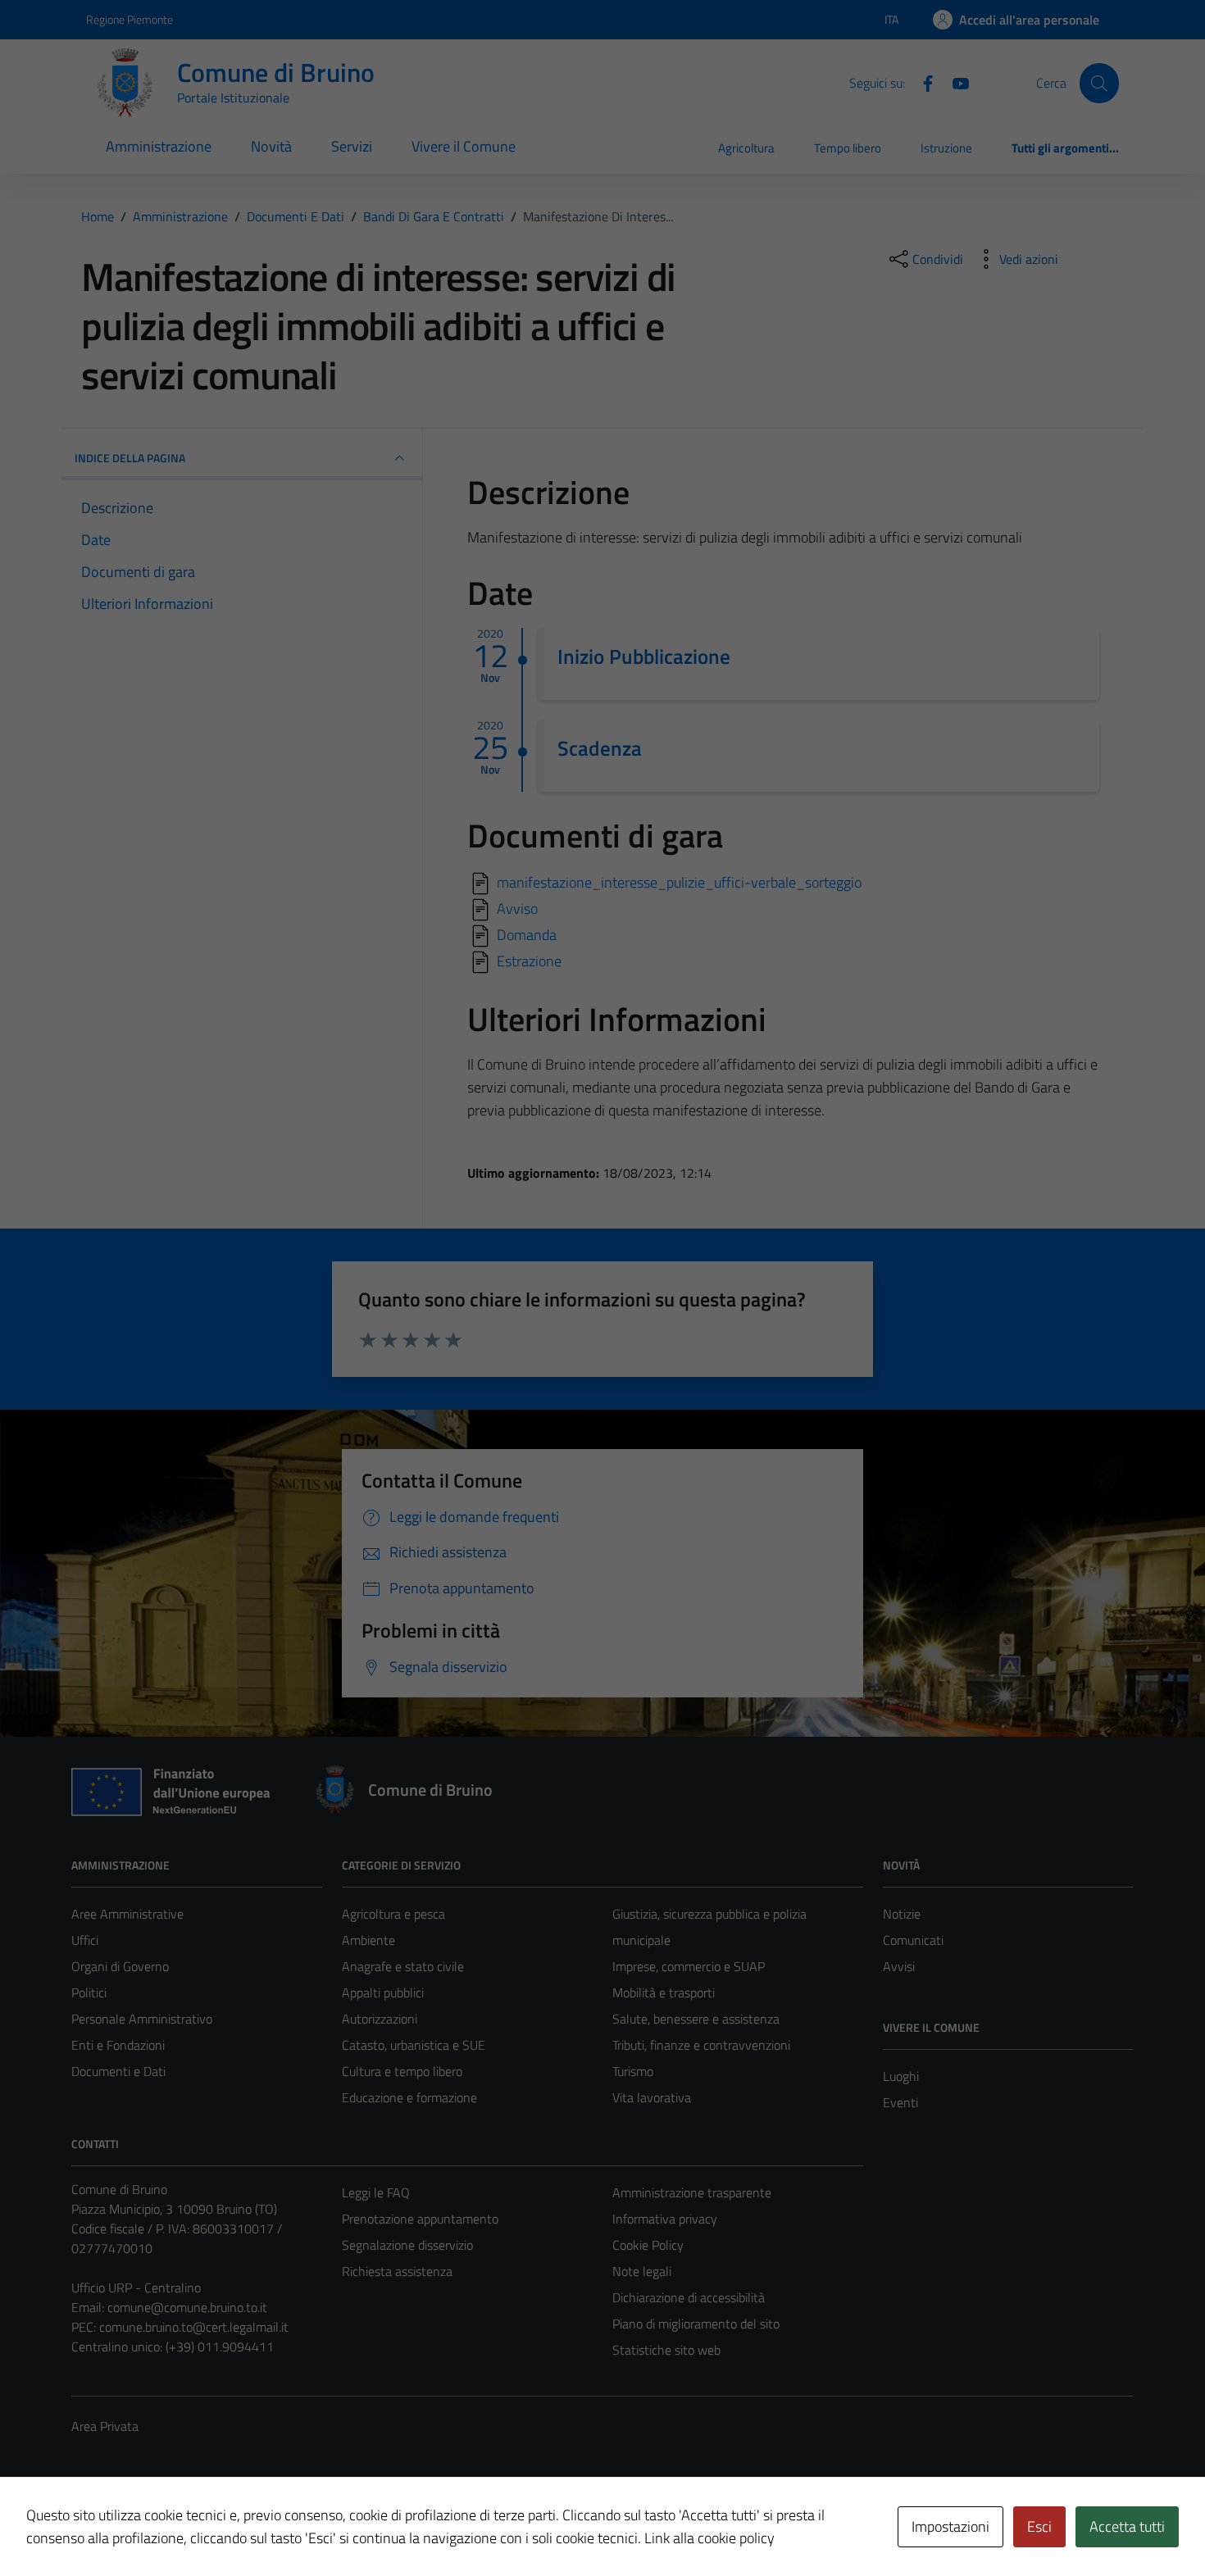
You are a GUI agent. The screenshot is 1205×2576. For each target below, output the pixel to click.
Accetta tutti (1127, 2526)
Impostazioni (950, 2526)
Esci (1039, 2526)
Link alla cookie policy (709, 2538)
